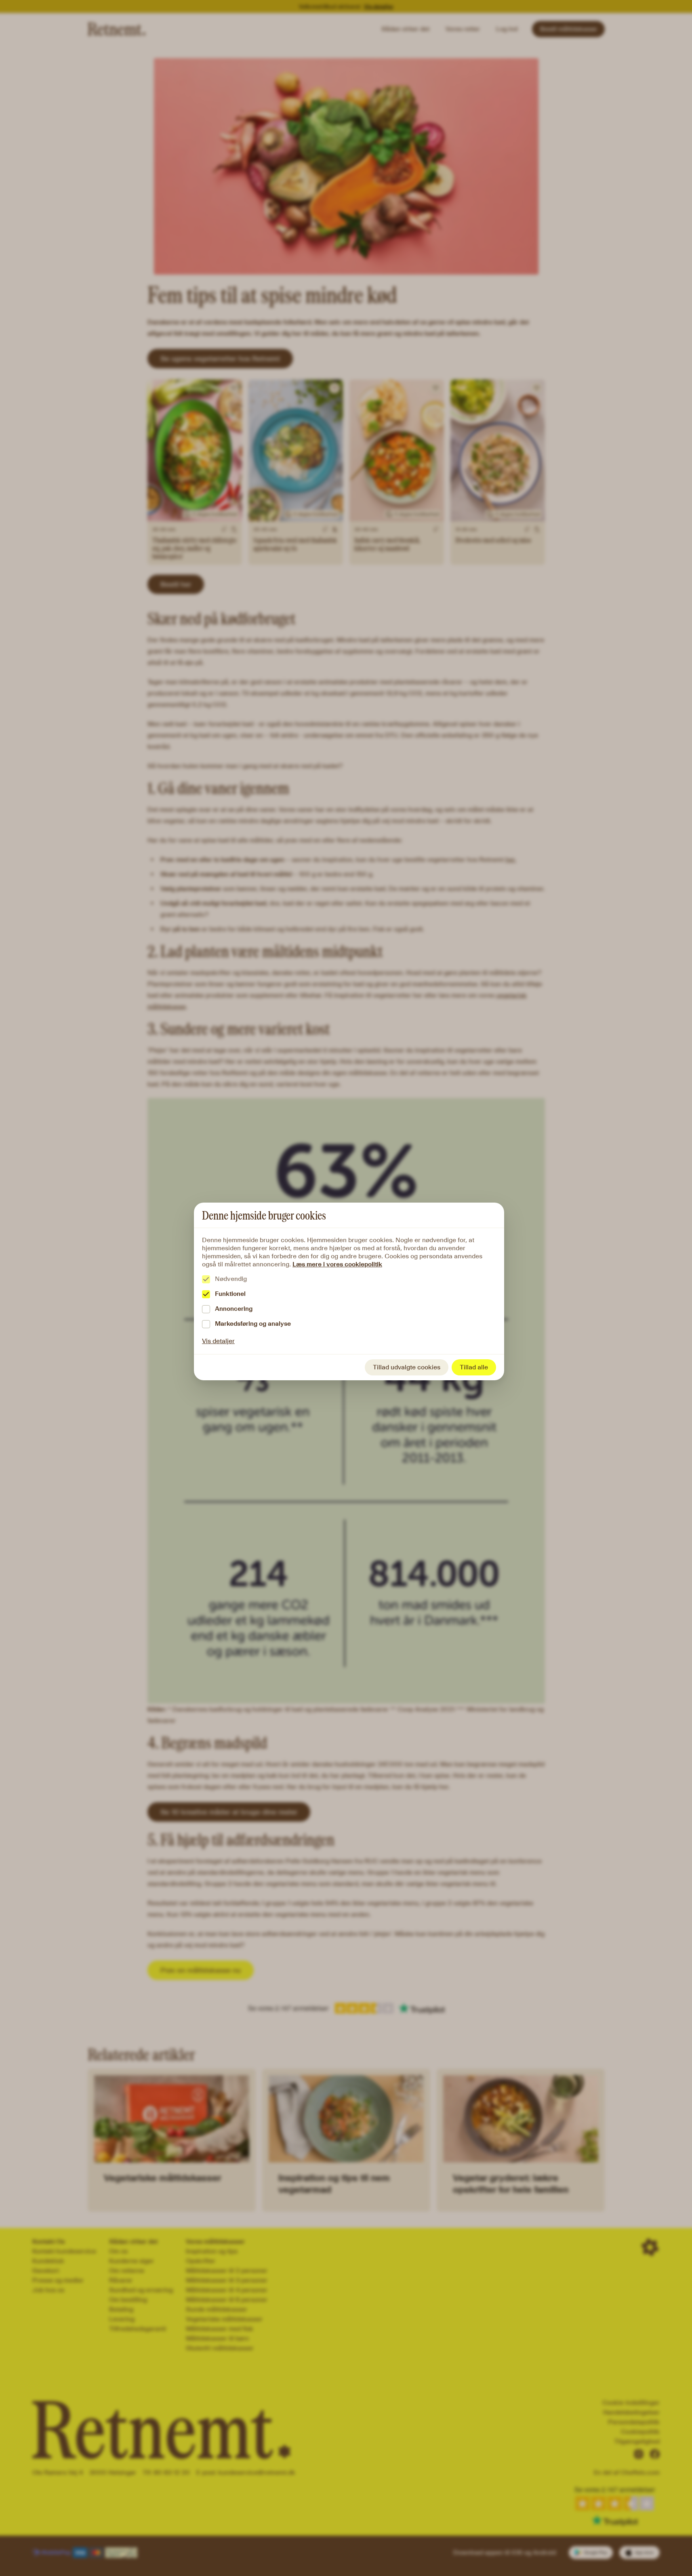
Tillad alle (474, 1367)
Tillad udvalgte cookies (407, 1367)
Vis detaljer (218, 1341)
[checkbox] (206, 1279)
